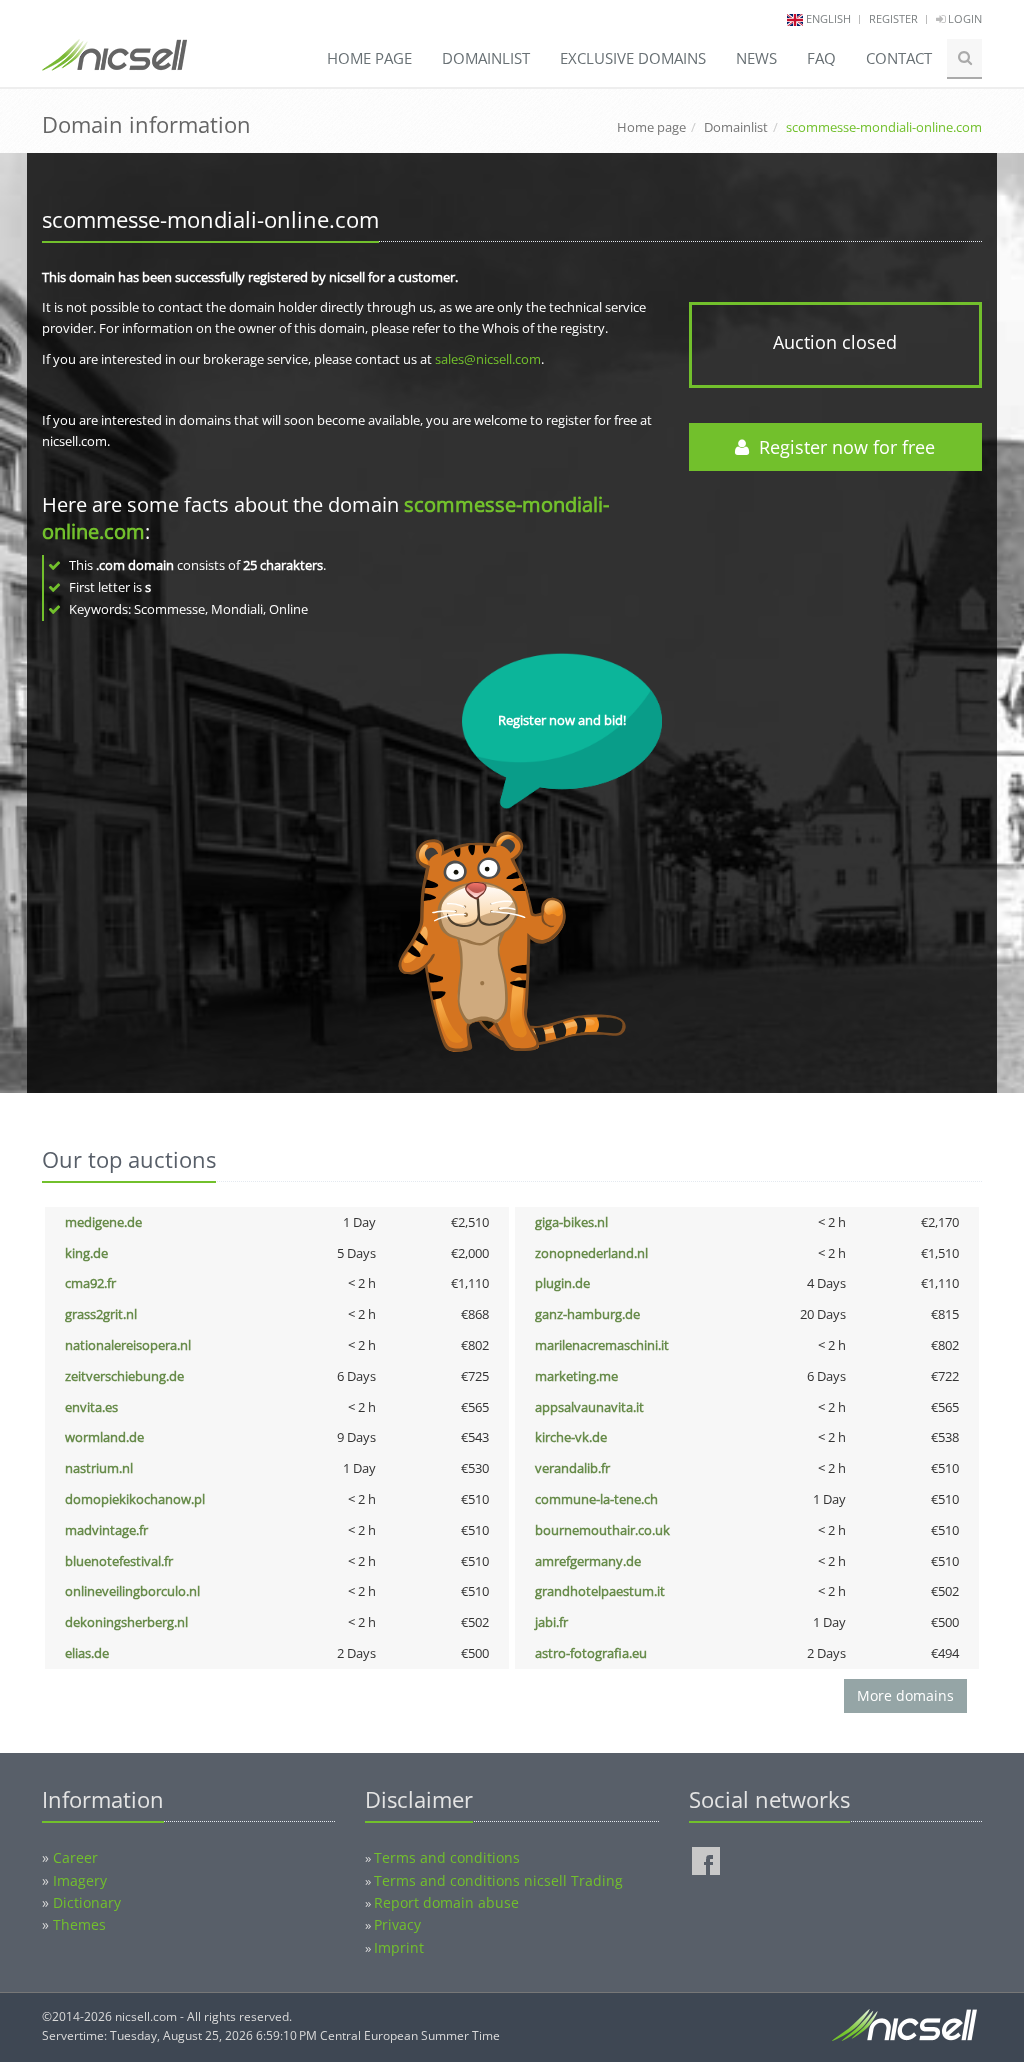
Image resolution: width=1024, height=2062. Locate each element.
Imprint (399, 1947)
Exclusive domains (633, 58)
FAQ (821, 58)
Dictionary (87, 1902)
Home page (369, 58)
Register (893, 18)
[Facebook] (706, 1861)
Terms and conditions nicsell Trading (498, 1880)
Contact (899, 58)
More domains (905, 1695)
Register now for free (842, 447)
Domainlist (486, 58)
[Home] (114, 64)
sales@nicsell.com (488, 359)
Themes (79, 1924)
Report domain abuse (446, 1902)
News (756, 58)
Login (963, 18)
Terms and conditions (447, 1857)
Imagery (80, 1880)
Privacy (397, 1924)
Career (75, 1857)
